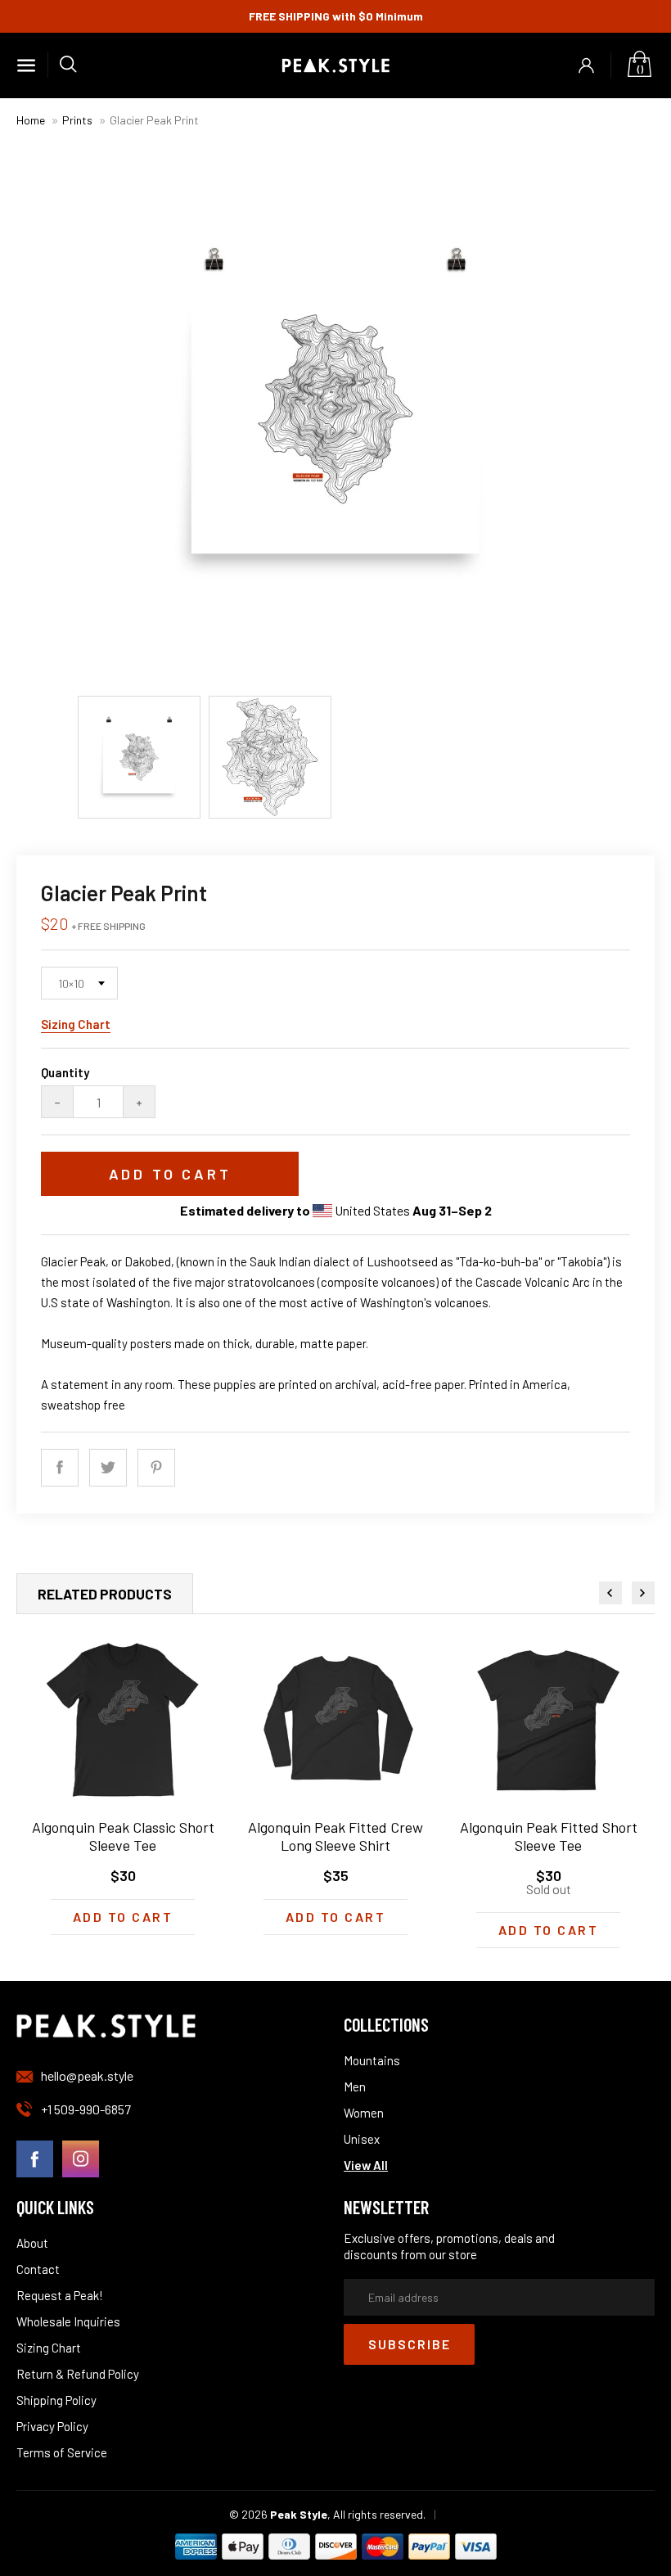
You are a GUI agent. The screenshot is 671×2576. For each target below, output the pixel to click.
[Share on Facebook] (60, 1468)
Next (643, 1593)
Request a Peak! (60, 2295)
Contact (38, 2269)
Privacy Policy (52, 2426)
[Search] (62, 65)
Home (31, 120)
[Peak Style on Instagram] (81, 2160)
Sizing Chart (76, 1024)
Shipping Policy (56, 2400)
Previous (610, 1593)
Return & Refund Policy (78, 2374)
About (32, 2243)
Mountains (372, 2060)
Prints (77, 120)
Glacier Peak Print (154, 120)
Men (355, 2087)
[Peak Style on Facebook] (35, 2160)
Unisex (362, 2139)
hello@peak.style (87, 2075)
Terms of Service (62, 2452)
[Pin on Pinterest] (156, 1468)
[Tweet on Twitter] (108, 1468)
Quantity (65, 1072)
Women (364, 2113)
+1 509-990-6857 (86, 2109)
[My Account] (587, 65)
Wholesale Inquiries (68, 2321)
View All (366, 2165)
